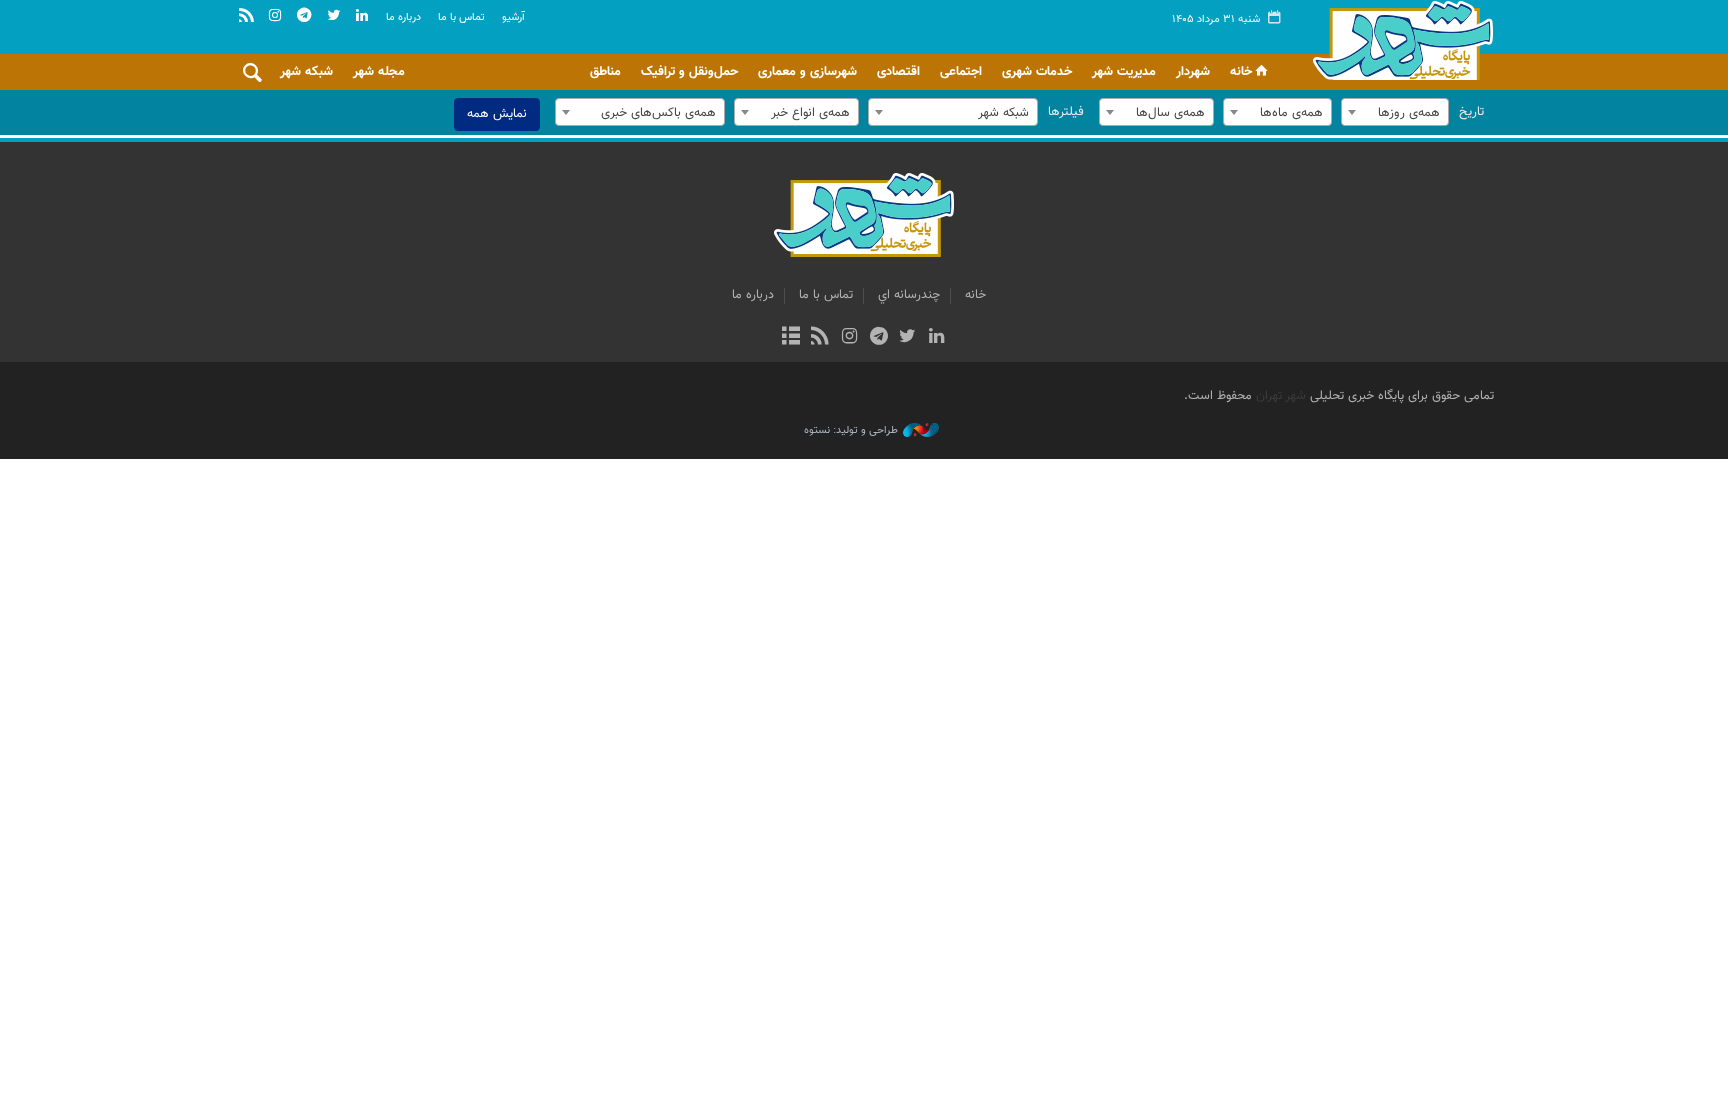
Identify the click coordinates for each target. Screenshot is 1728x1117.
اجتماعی (961, 72)
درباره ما (403, 17)
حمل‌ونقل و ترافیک (689, 72)
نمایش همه (497, 114)
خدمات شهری (1037, 72)
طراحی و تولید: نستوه (851, 431)
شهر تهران (1281, 396)
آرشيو (513, 17)
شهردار (1193, 72)
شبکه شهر (306, 72)
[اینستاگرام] (849, 338)
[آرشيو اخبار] (790, 338)
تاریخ (1471, 112)
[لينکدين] (936, 338)
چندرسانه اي (909, 295)
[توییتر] (907, 338)
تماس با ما (461, 17)
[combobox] (1395, 112)
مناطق (605, 72)
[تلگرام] (878, 338)
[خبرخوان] (820, 338)
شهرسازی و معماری (807, 72)
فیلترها (1066, 112)
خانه (1241, 72)
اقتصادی (898, 72)
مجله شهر (379, 72)
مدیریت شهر (1124, 72)
